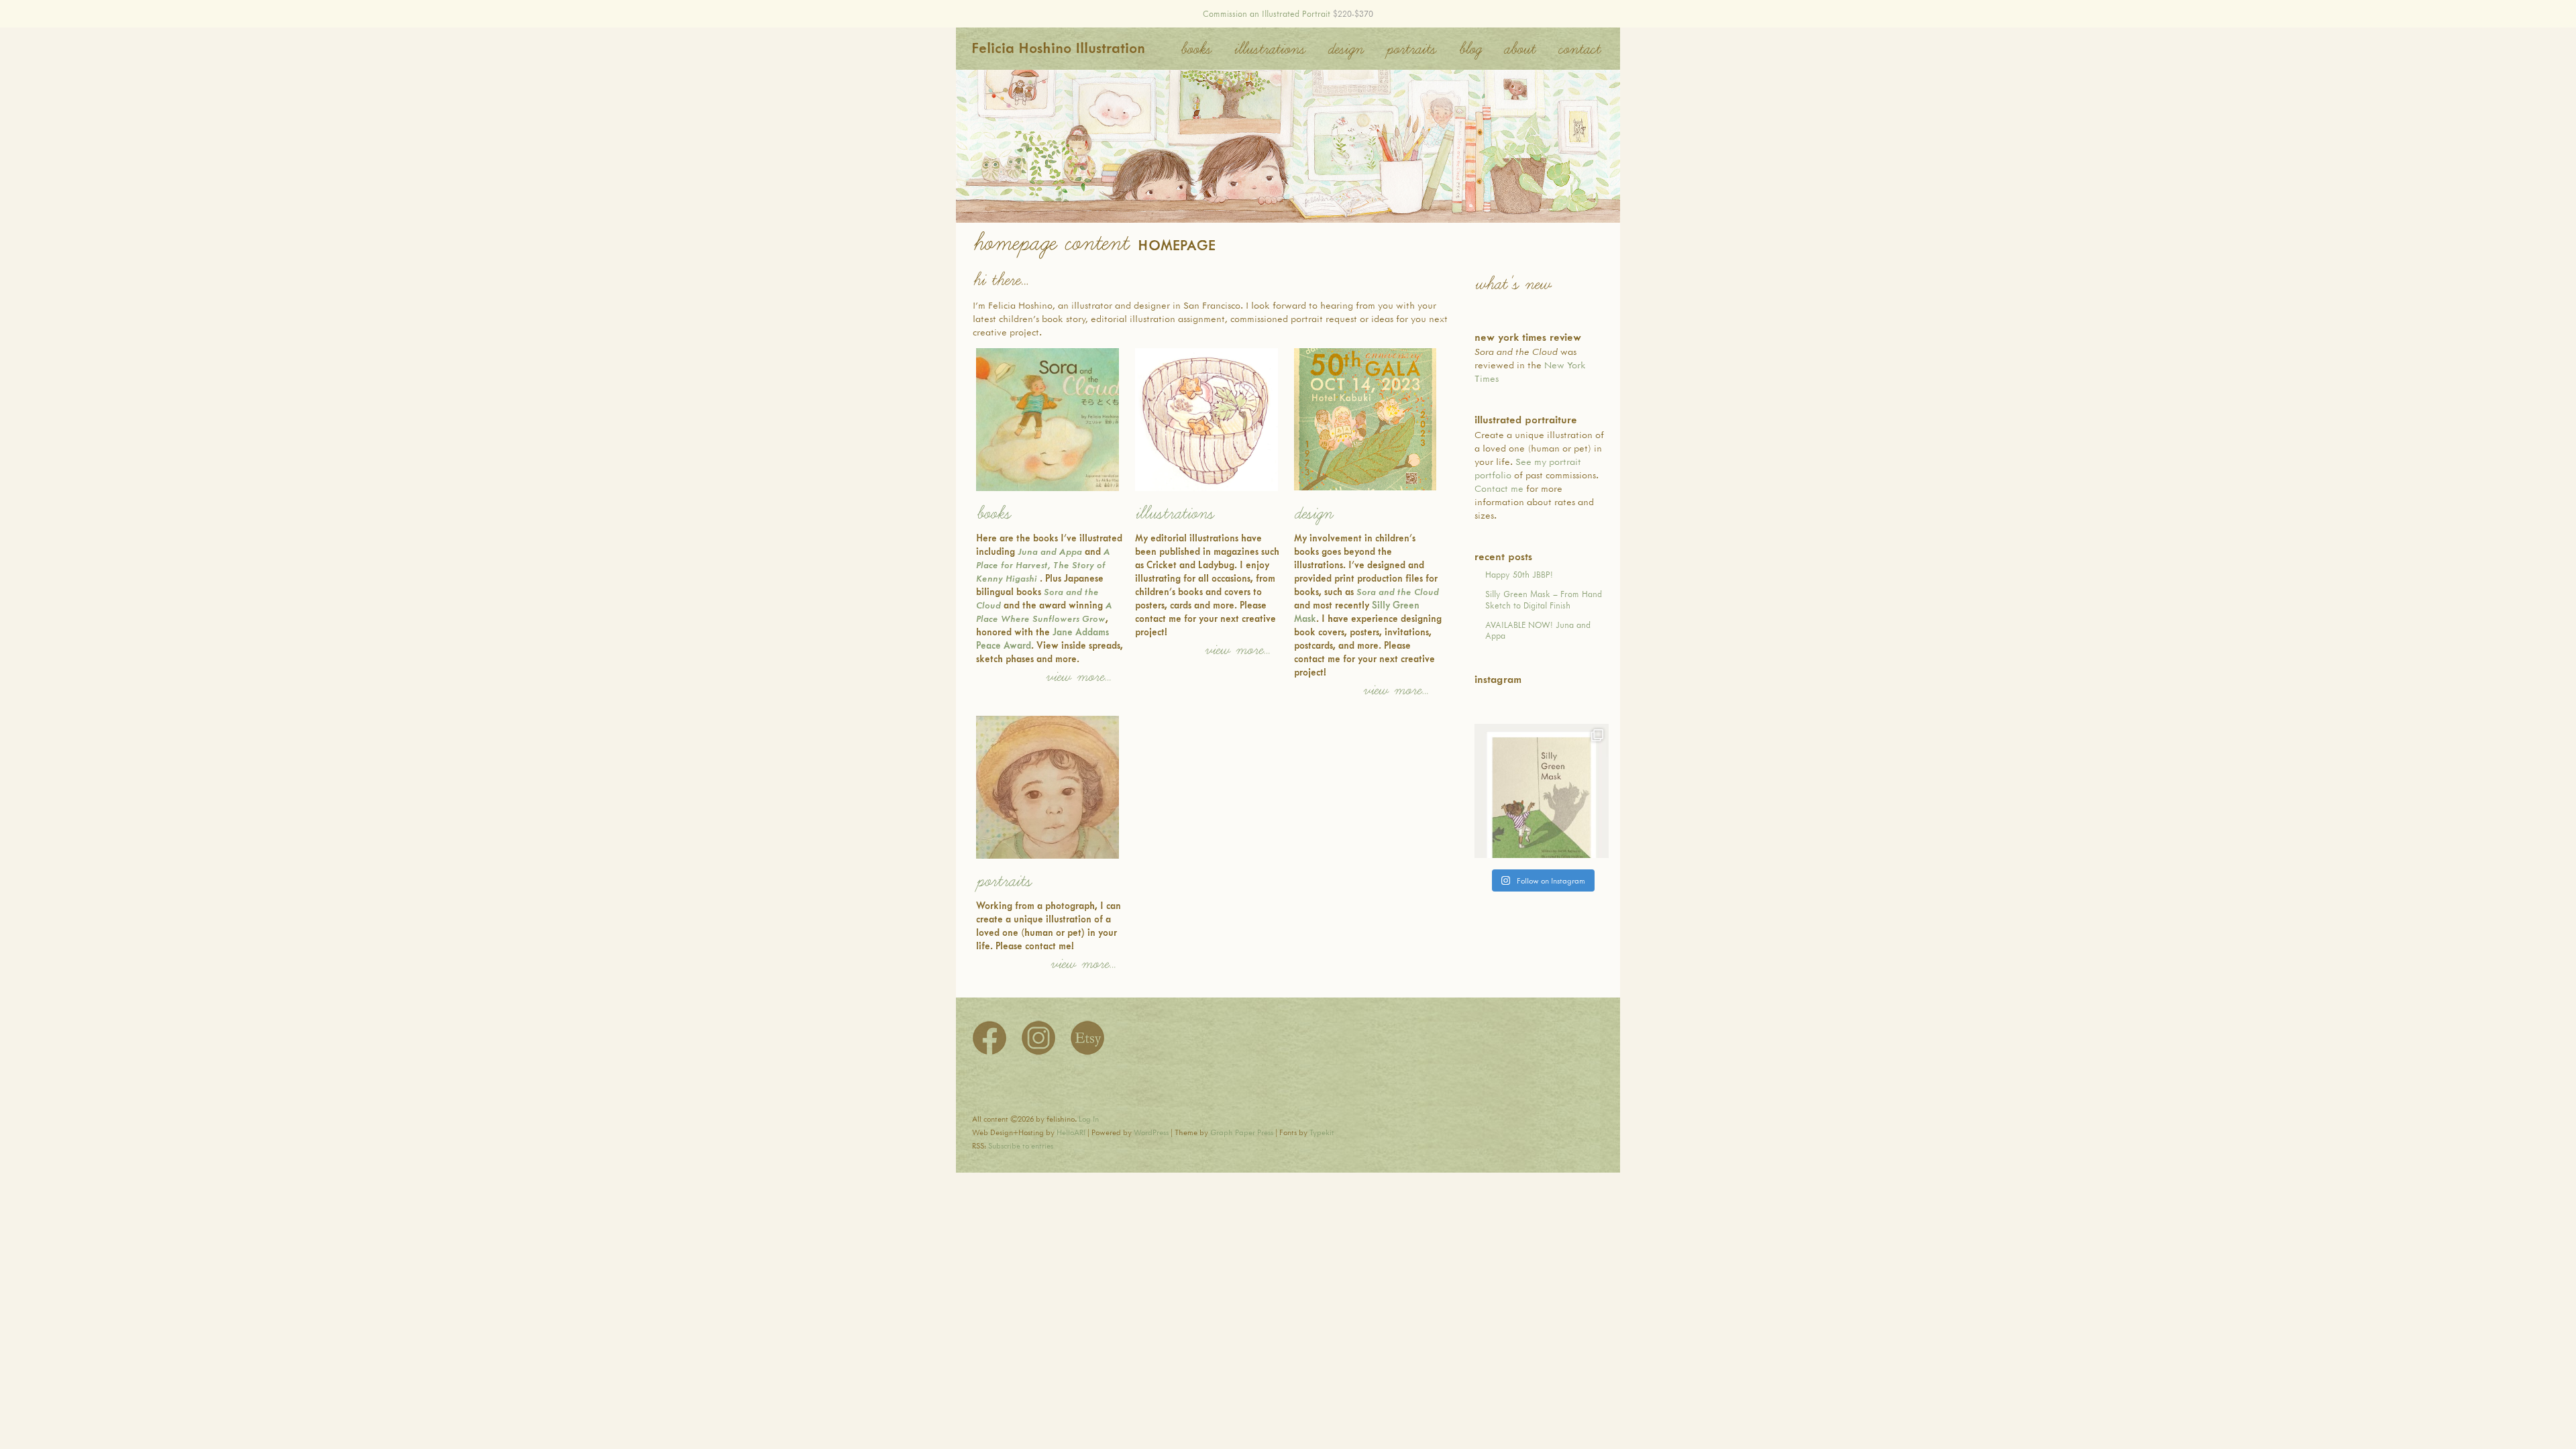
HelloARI (1071, 1132)
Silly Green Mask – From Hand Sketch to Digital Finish (1544, 599)
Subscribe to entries (1021, 1145)
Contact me (1499, 488)
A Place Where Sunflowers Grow (1044, 611)
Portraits (1411, 49)
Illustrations (1269, 49)
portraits (1004, 881)
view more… (1078, 677)
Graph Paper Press (1242, 1132)
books (993, 514)
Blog (1469, 49)
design (1313, 514)
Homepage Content (1050, 243)
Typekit (1322, 1132)
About (1519, 49)
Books (1195, 49)
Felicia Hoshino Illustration (1058, 47)
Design (1345, 49)
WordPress (1151, 1132)
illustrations (1174, 514)
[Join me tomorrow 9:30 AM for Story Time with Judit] (1542, 791)
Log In (1089, 1119)
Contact (1579, 49)
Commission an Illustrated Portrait (1267, 13)
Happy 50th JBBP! (1519, 574)
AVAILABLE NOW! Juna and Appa (1538, 630)
